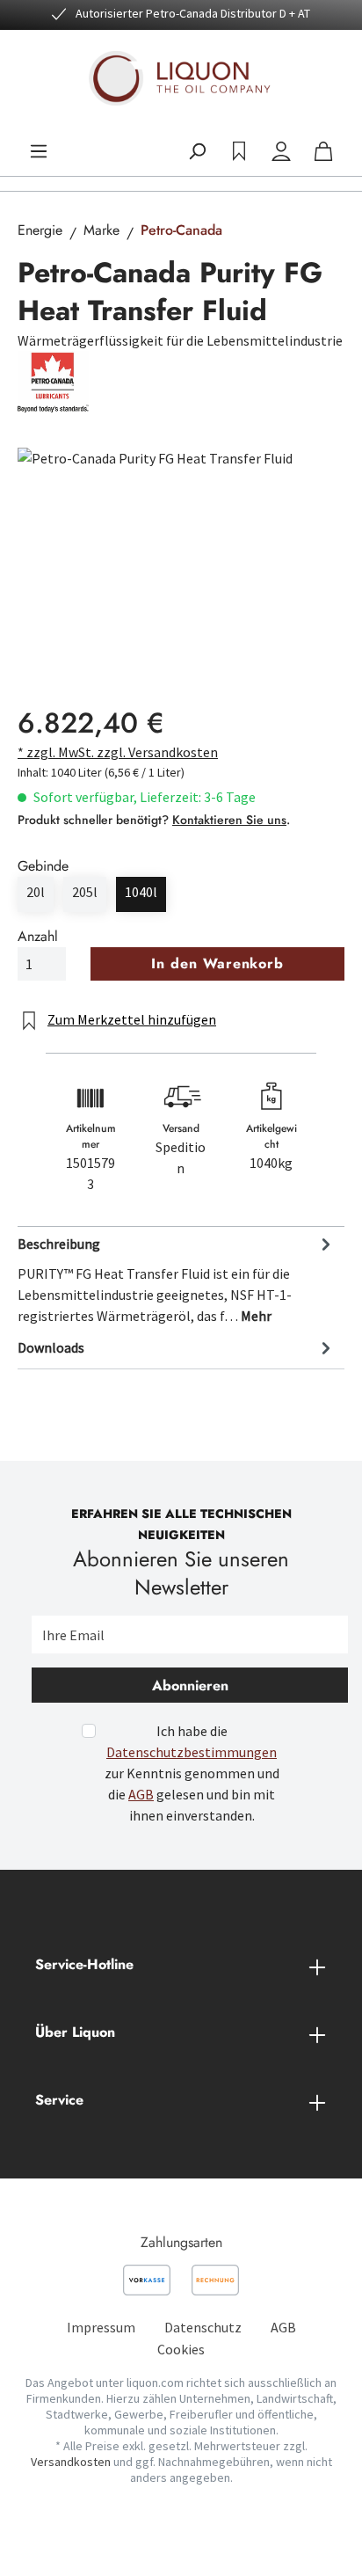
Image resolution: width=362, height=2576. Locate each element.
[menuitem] (101, 2327)
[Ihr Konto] (281, 151)
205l (85, 892)
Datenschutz (203, 2327)
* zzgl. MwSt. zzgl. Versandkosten (118, 752)
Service (59, 2100)
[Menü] (39, 151)
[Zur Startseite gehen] (181, 78)
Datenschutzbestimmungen (192, 1752)
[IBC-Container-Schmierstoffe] (181, 547)
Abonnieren (190, 1686)
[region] (181, 547)
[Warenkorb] (323, 151)
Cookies (181, 2349)
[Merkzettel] (239, 151)
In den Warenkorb (217, 963)
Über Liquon (75, 2032)
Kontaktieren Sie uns (229, 820)
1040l (141, 892)
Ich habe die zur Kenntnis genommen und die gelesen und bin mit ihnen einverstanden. (192, 1773)
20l (36, 892)
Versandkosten (71, 2462)
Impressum (101, 2327)
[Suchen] (197, 151)
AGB (141, 1794)
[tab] (177, 1279)
